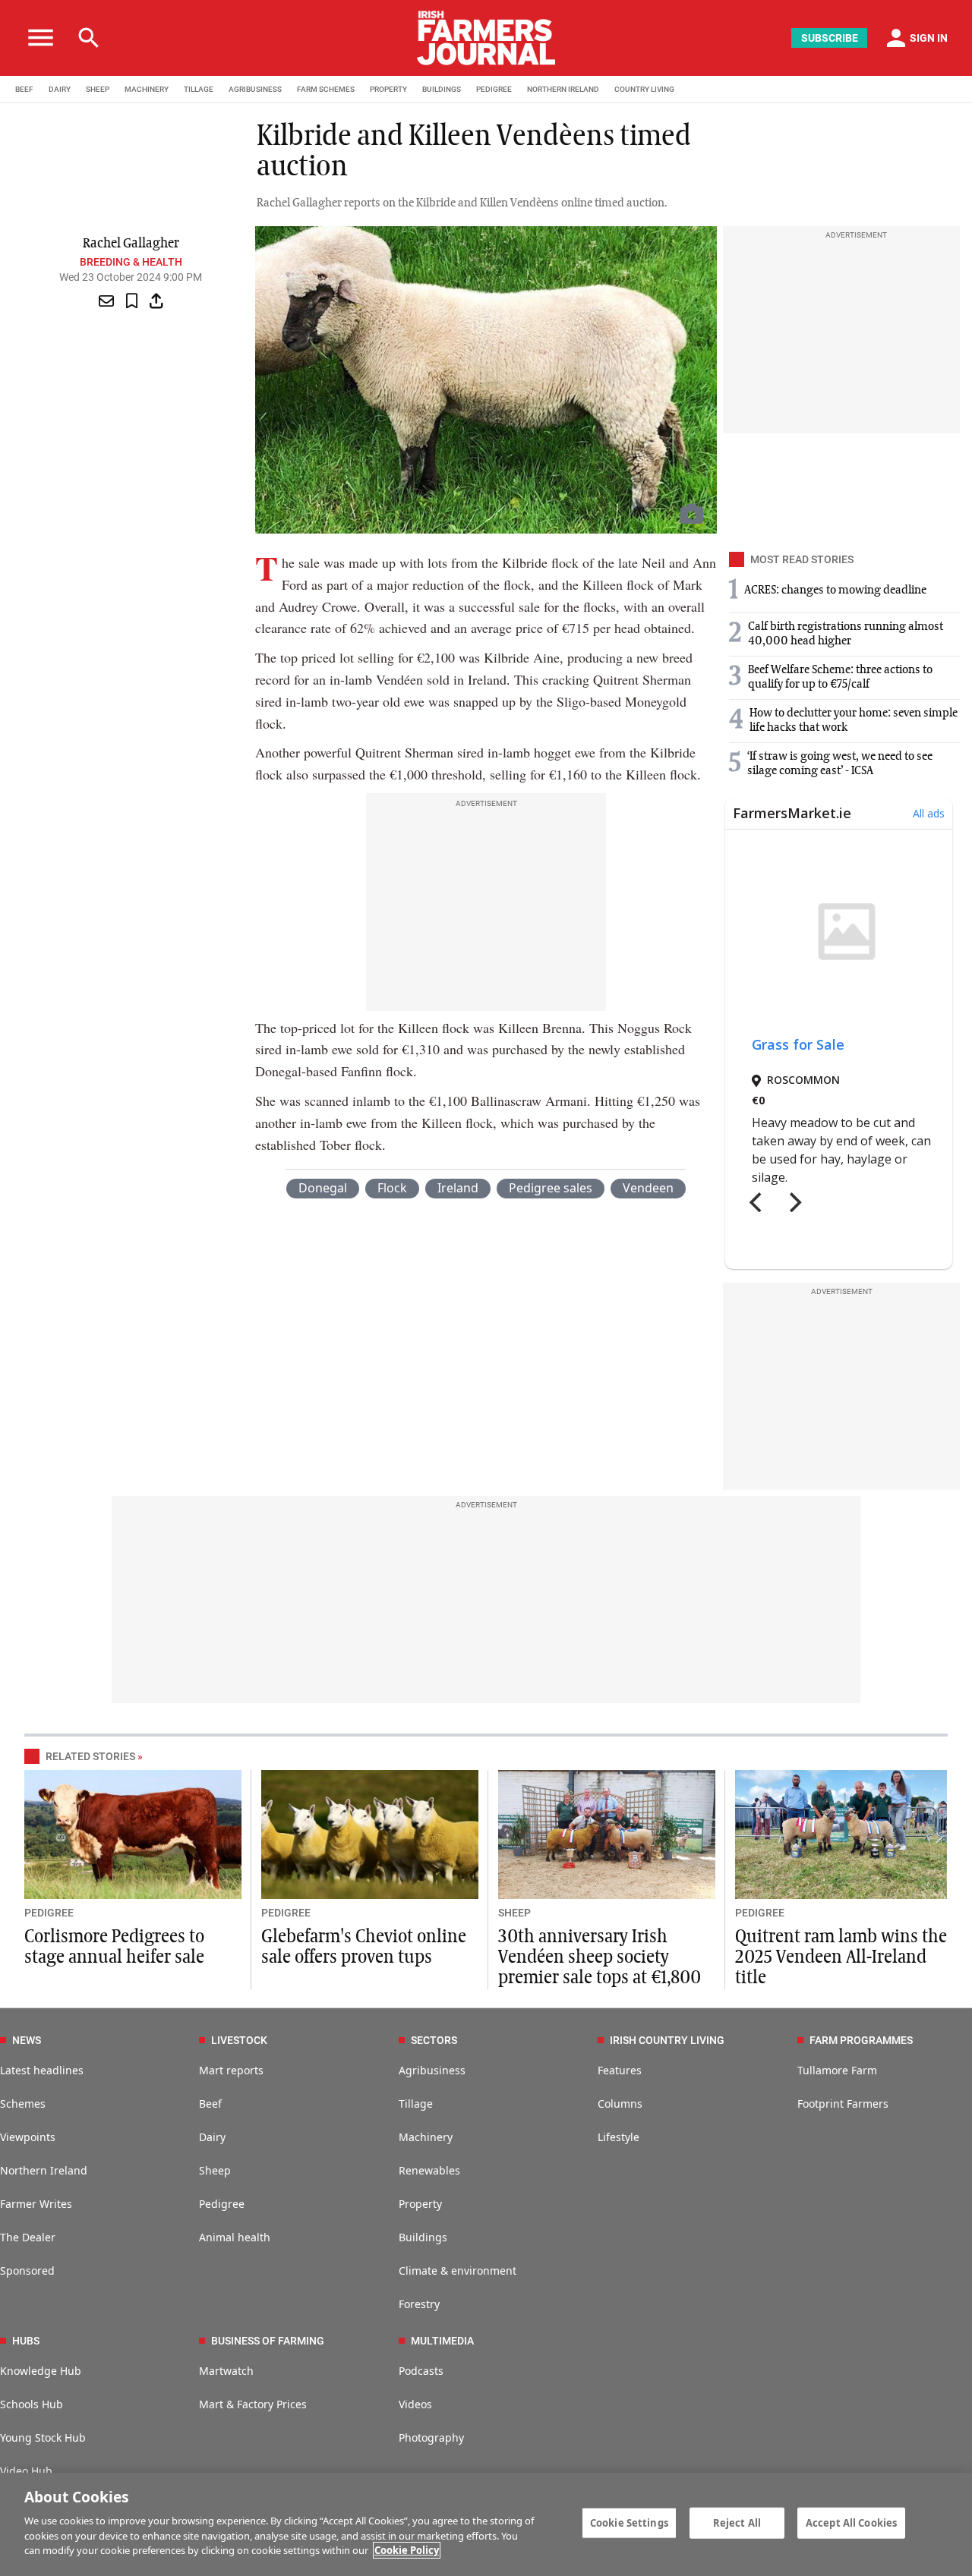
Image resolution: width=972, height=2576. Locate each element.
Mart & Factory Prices (253, 2404)
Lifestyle (619, 2137)
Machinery (426, 2137)
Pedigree (222, 2204)
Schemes (23, 2104)
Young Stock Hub (43, 2437)
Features (620, 2070)
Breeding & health (131, 262)
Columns (620, 2104)
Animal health (235, 2237)
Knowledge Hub (41, 2371)
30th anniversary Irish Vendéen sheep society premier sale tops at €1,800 (600, 1957)
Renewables (429, 2170)
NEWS (27, 2040)
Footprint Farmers (843, 2104)
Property (420, 2204)
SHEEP (98, 89)
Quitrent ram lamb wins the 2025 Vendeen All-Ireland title (841, 1957)
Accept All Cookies (851, 2522)
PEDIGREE (494, 89)
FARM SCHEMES (326, 89)
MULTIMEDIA (442, 2341)
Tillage (416, 2104)
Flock (392, 1188)
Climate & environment (458, 2271)
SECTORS (434, 2040)
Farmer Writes (36, 2204)
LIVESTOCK (239, 2040)
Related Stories (90, 1756)
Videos (415, 2404)
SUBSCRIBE (830, 38)
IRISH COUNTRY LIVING (667, 2040)
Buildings (423, 2237)
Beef (210, 2104)
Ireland (458, 1188)
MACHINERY (147, 89)
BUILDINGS (442, 89)
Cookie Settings (629, 2522)
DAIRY (60, 89)
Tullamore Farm (837, 2070)
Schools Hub (32, 2404)
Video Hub (26, 2471)
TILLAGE (199, 89)
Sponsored (27, 2271)
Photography (431, 2437)
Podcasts (421, 2371)
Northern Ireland (44, 2170)
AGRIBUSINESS (255, 89)
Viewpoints (28, 2137)
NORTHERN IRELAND (563, 89)
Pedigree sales (551, 1188)
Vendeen (648, 1188)
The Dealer (28, 2237)
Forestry (419, 2304)
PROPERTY (388, 89)
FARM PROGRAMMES (861, 2040)
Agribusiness (432, 2070)
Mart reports (231, 2070)
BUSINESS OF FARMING (268, 2341)
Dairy (212, 2137)
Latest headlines (42, 2070)
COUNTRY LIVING (644, 89)
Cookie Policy (407, 2550)
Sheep (215, 2170)
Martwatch (226, 2371)
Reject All (737, 2522)
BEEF (24, 89)
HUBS (26, 2341)
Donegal (323, 1188)
